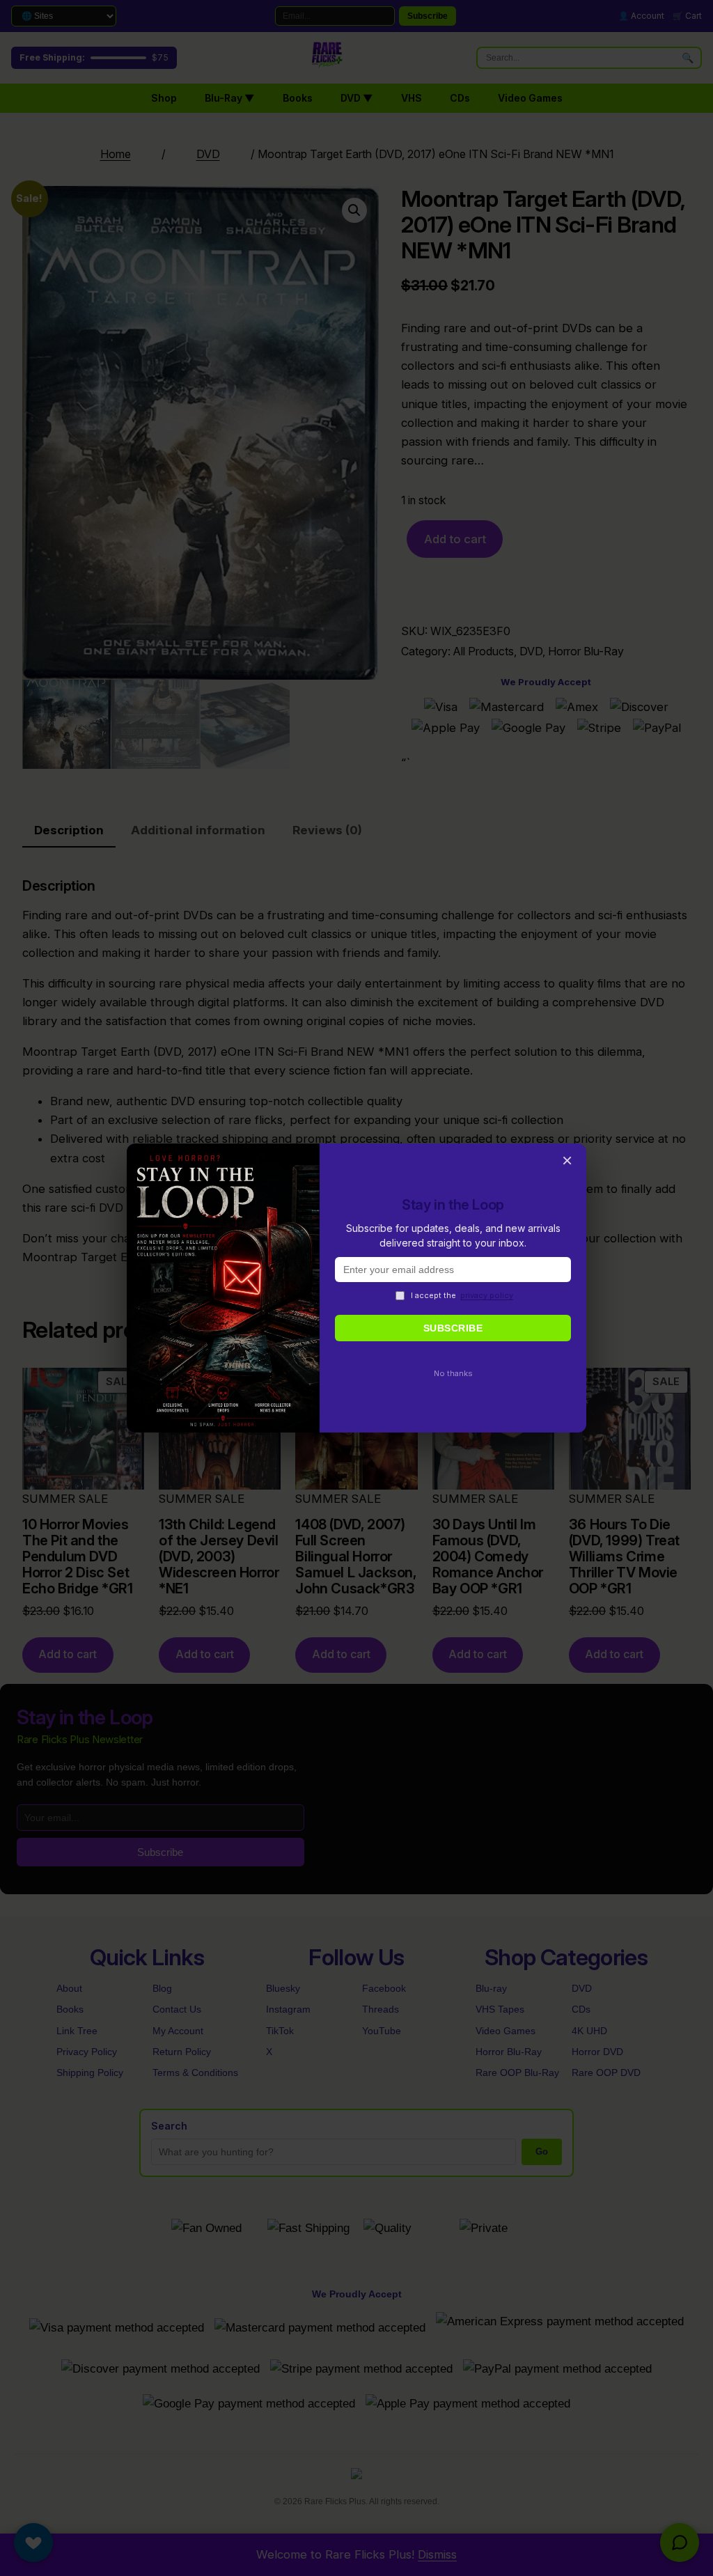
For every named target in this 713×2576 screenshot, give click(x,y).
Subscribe (453, 1328)
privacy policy (487, 1295)
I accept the (462, 1295)
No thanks (453, 1373)
